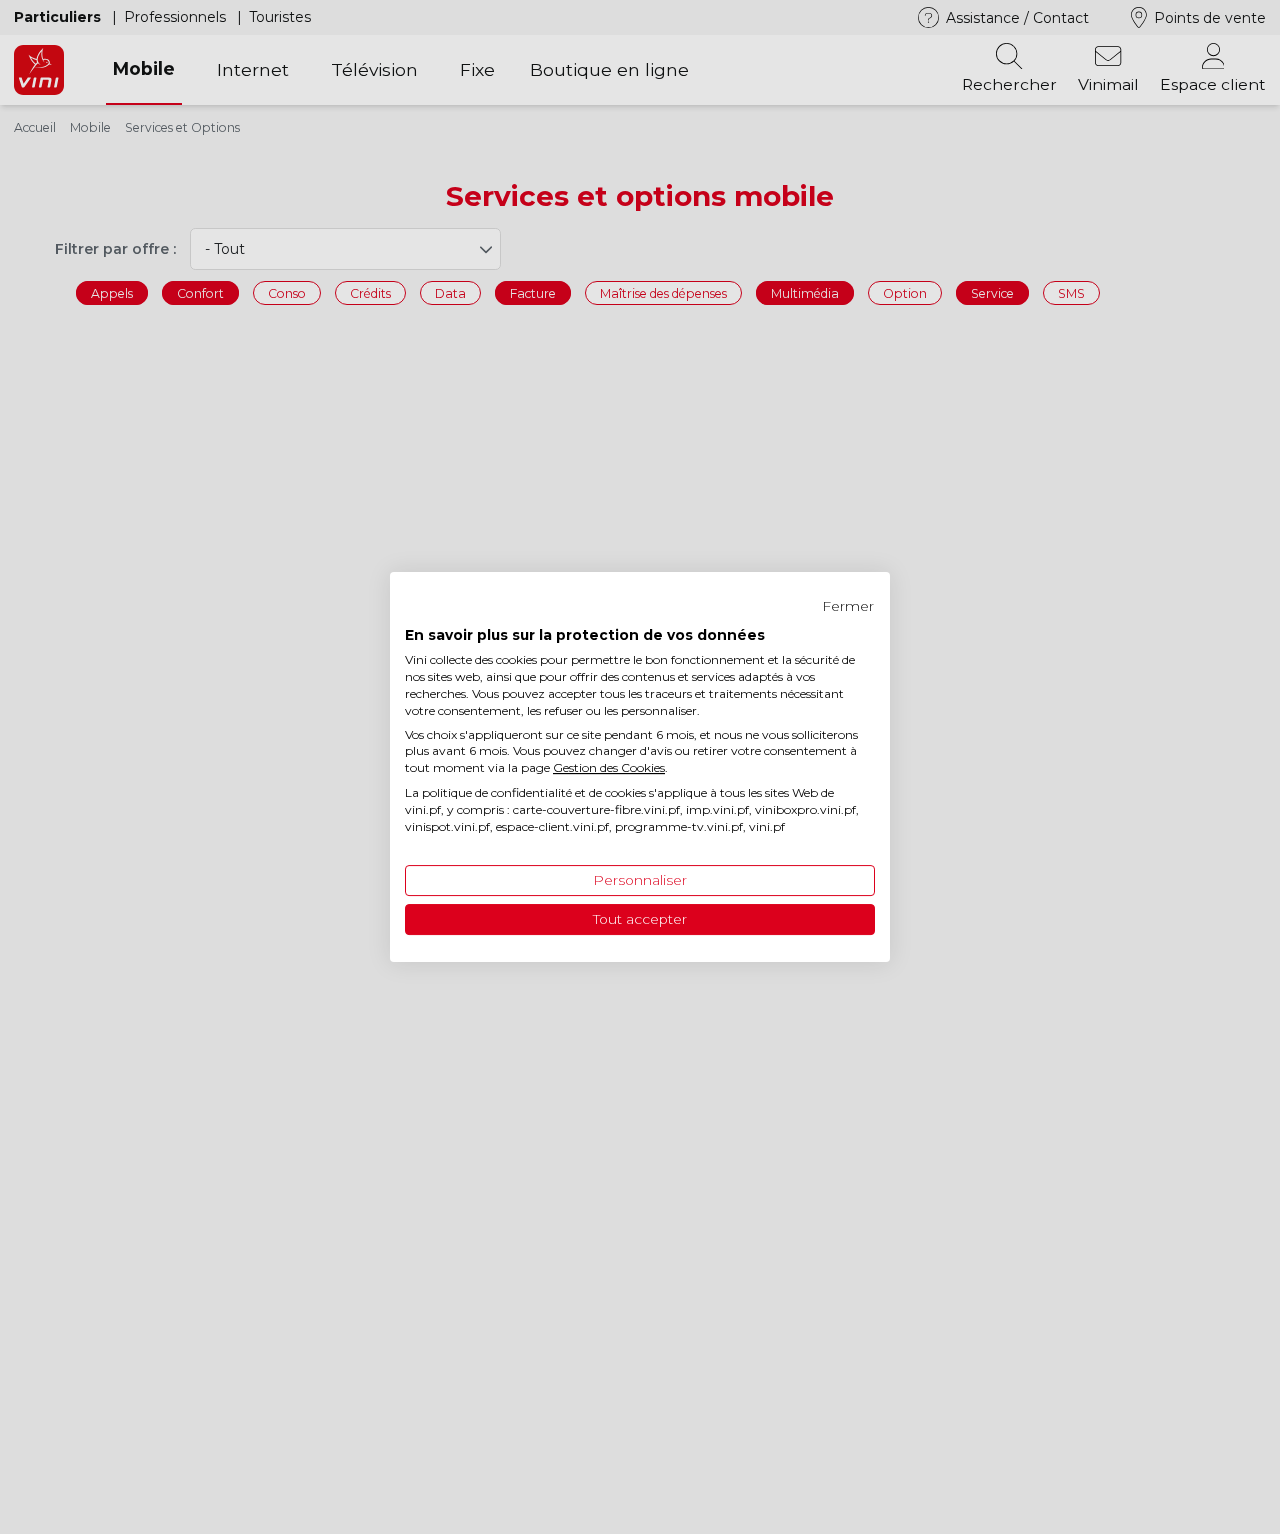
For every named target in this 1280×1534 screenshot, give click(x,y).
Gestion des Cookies (609, 767)
